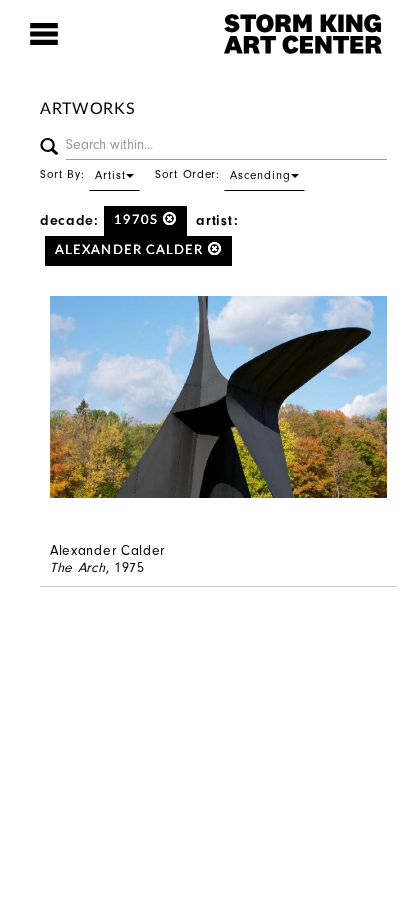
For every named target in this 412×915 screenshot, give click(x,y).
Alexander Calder (131, 250)
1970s (138, 220)
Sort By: (83, 174)
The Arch (78, 567)
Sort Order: (223, 174)
